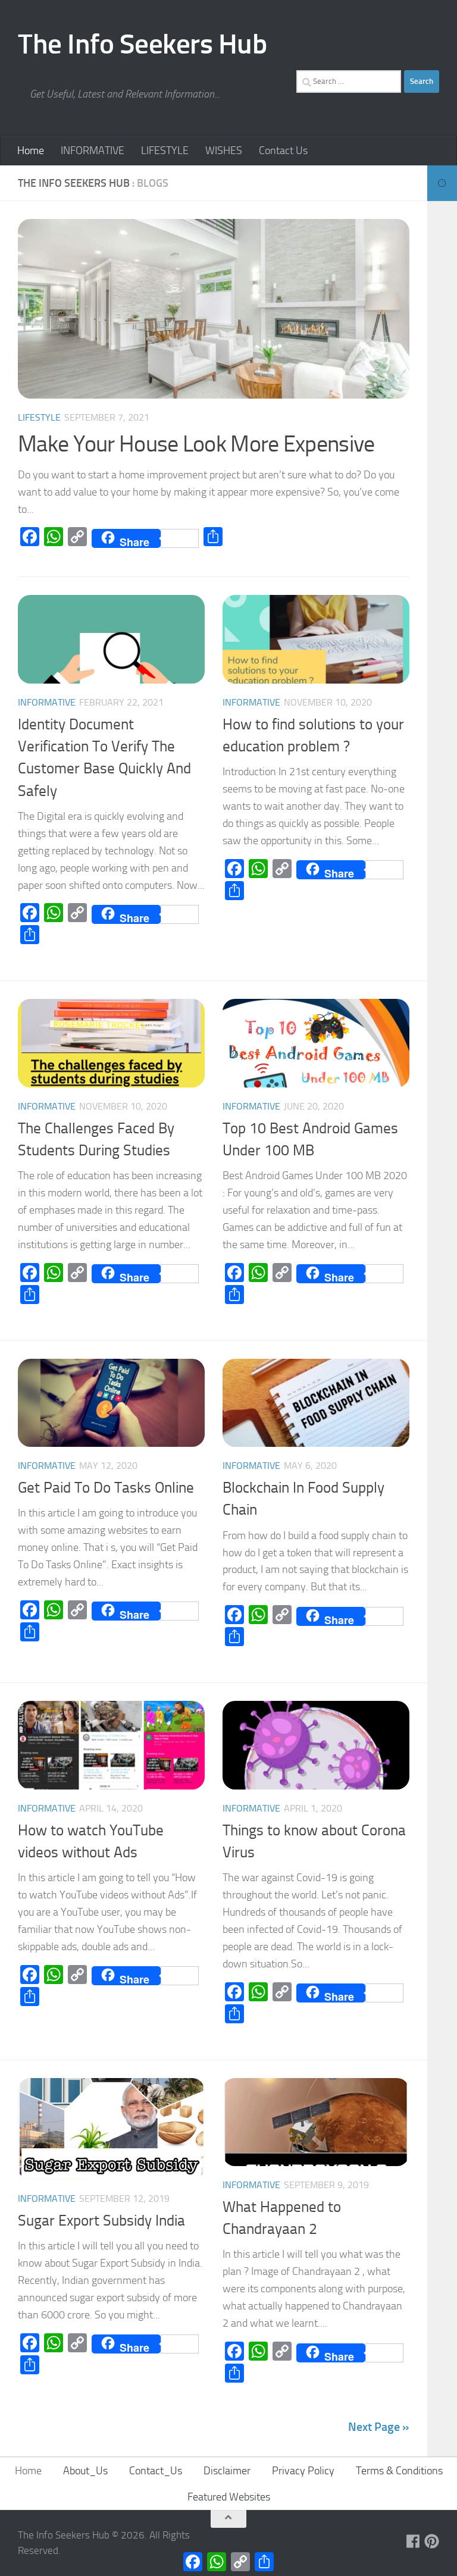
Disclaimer (227, 2471)
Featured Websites (229, 2497)
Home (31, 151)
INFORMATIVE (93, 151)
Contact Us (283, 151)
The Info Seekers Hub (142, 44)
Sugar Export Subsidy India (101, 2221)
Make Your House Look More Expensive (196, 444)
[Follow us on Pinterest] (432, 2541)
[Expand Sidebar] (442, 183)
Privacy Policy (303, 2471)
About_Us (85, 2471)
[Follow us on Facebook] (413, 2541)
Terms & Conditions (399, 2471)
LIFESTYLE (165, 151)
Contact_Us (156, 2471)
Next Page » (379, 2427)
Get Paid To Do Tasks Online (106, 1488)
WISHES (224, 151)
